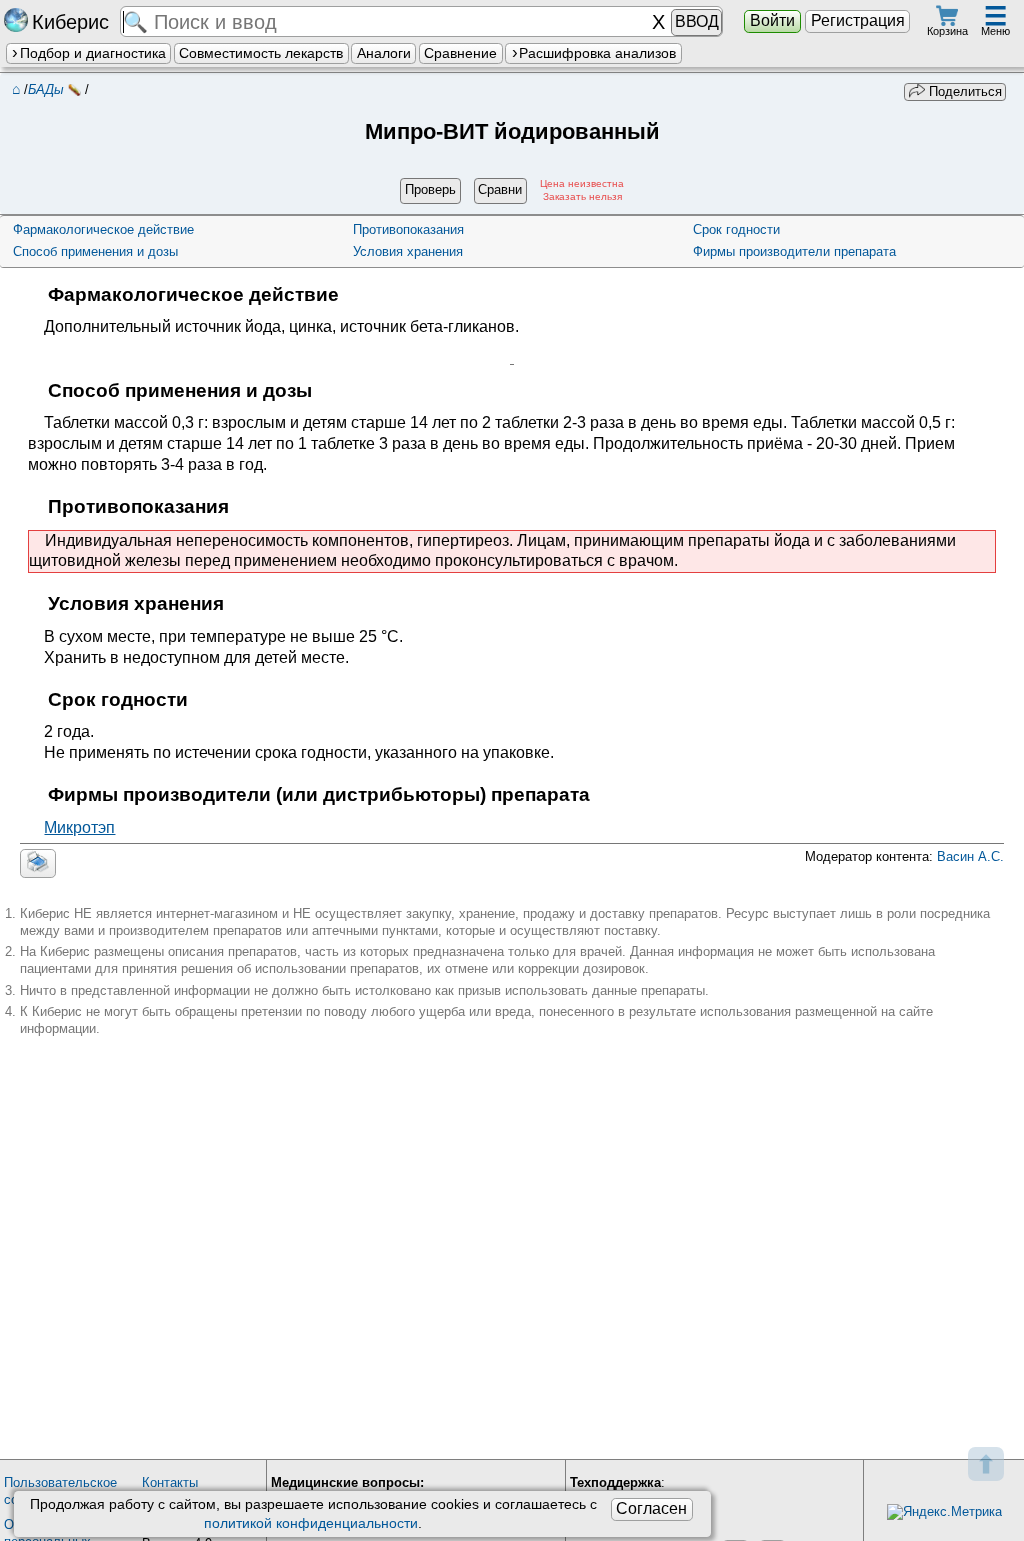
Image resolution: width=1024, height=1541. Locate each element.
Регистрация (858, 20)
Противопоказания (408, 229)
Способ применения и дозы (95, 251)
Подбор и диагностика (93, 53)
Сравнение (460, 53)
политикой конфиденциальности (311, 1523)
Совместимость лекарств (261, 53)
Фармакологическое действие (103, 229)
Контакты (170, 1482)
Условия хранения (408, 251)
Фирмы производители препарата (794, 251)
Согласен (651, 1508)
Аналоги (384, 53)
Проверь (430, 189)
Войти (772, 20)
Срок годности (736, 229)
